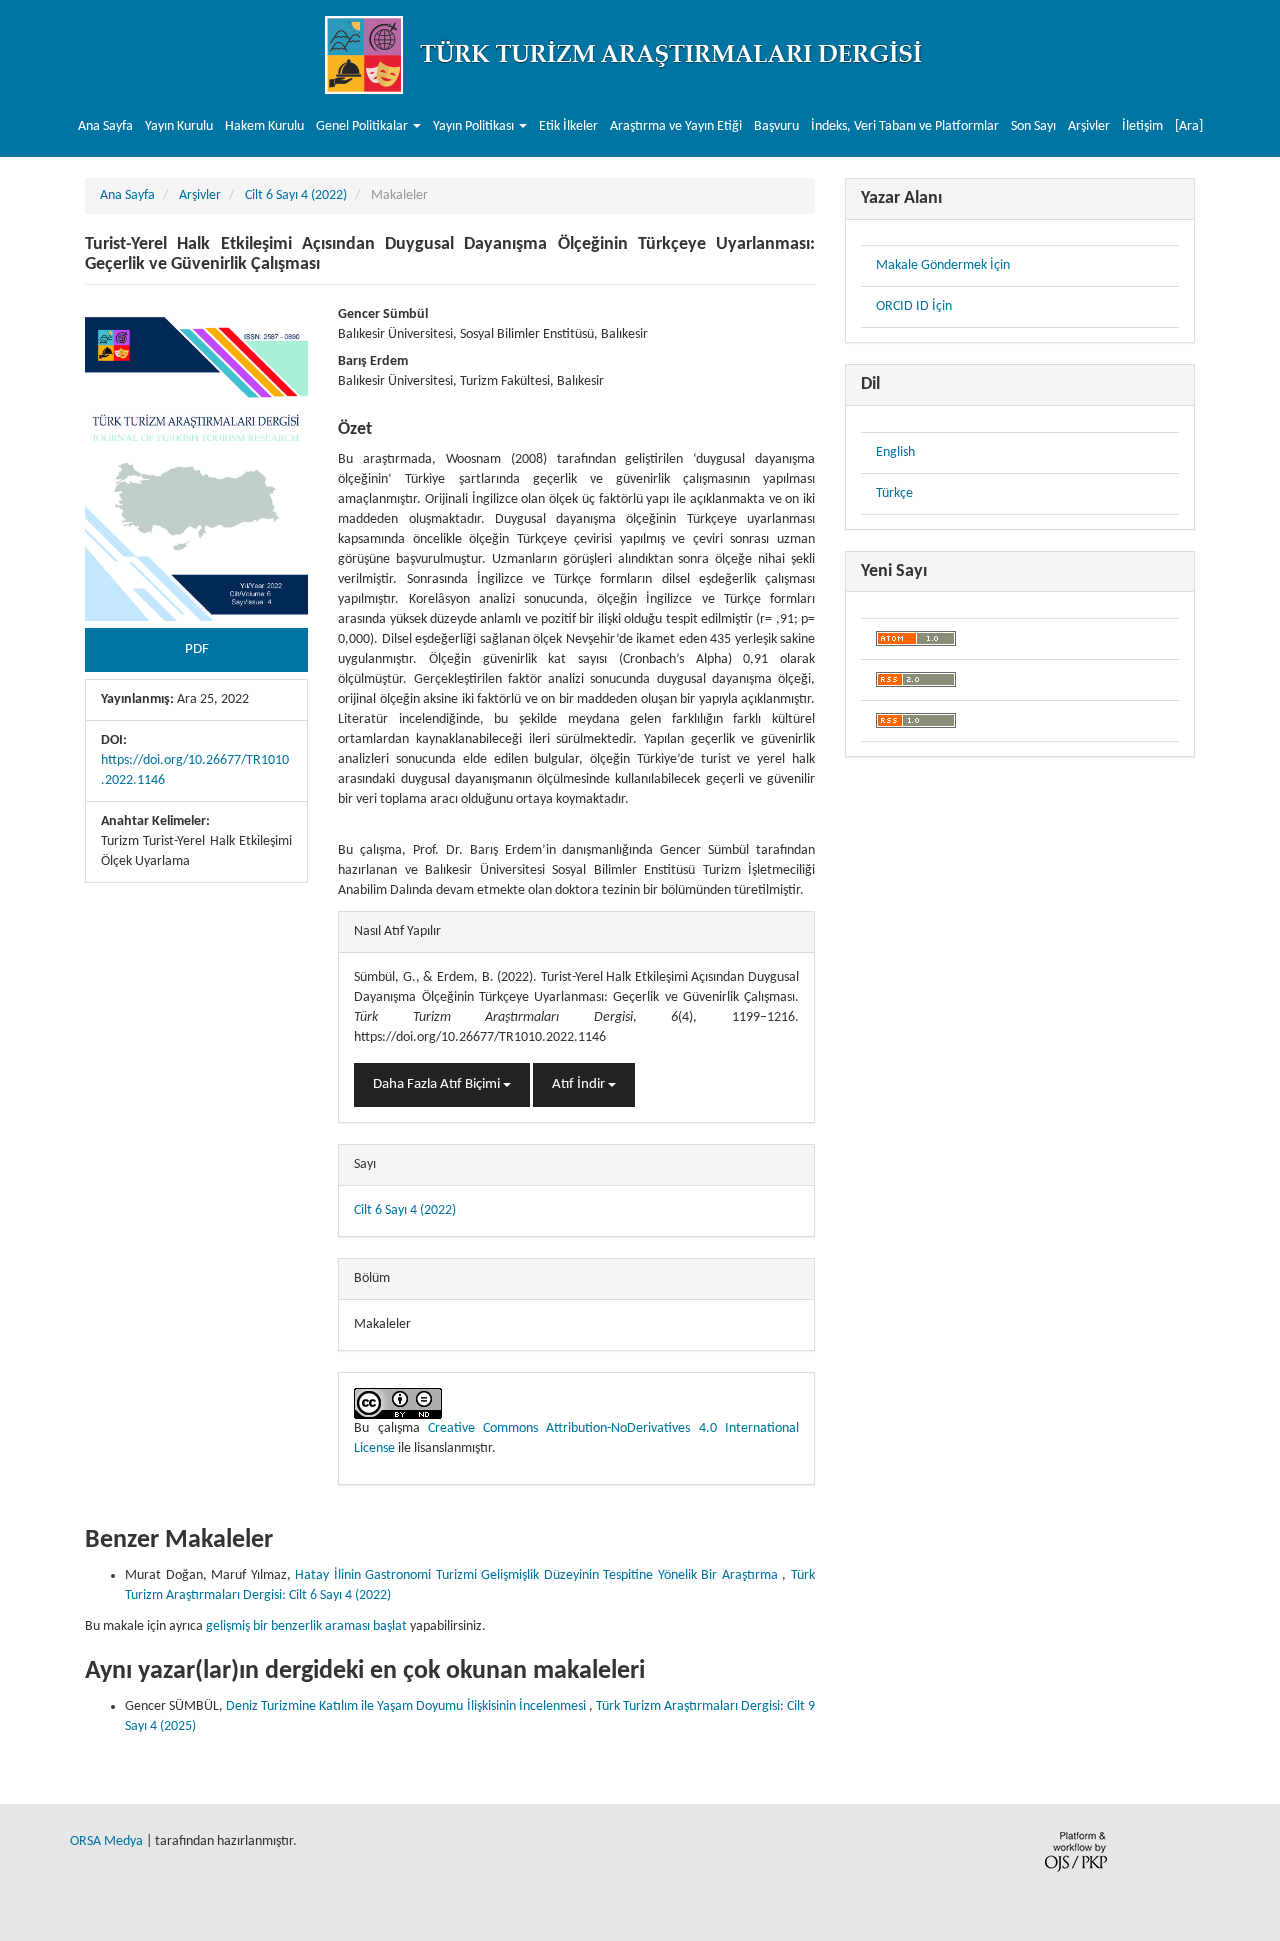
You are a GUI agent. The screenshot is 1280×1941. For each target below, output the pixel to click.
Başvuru (776, 126)
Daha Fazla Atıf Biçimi (438, 1084)
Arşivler (1089, 126)
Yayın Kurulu (179, 126)
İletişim (1142, 126)
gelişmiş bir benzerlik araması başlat (306, 1626)
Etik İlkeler (568, 126)
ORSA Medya (106, 1841)
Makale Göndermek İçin (943, 265)
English (895, 452)
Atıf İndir (580, 1084)
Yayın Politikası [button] (475, 126)
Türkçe (894, 493)
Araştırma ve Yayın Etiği (676, 126)
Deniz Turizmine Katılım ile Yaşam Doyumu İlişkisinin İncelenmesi (407, 1706)
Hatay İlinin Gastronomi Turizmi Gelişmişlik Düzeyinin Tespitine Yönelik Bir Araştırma (538, 1575)
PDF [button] (197, 649)
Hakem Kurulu (264, 126)
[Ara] (1189, 126)
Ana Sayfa (105, 126)
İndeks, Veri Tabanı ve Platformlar (905, 126)
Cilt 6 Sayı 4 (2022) (296, 195)
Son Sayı (1033, 126)
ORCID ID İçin (914, 306)
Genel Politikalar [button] (363, 126)
